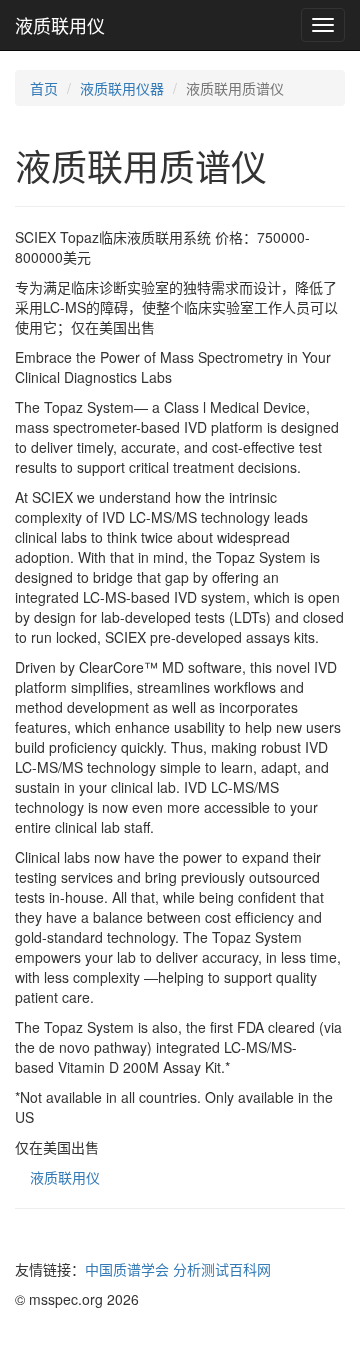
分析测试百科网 (222, 1269)
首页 (44, 88)
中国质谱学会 (127, 1269)
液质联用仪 (60, 25)
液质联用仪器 (122, 88)
